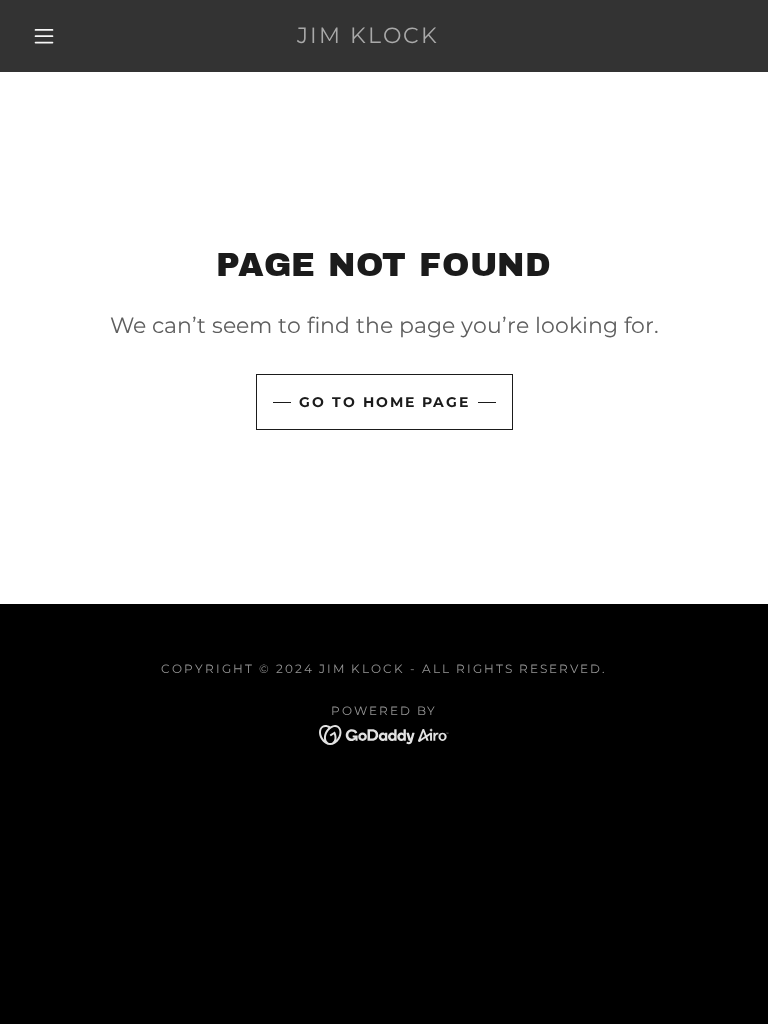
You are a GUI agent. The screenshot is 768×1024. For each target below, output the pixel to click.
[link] (368, 37)
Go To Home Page (384, 402)
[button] (44, 36)
